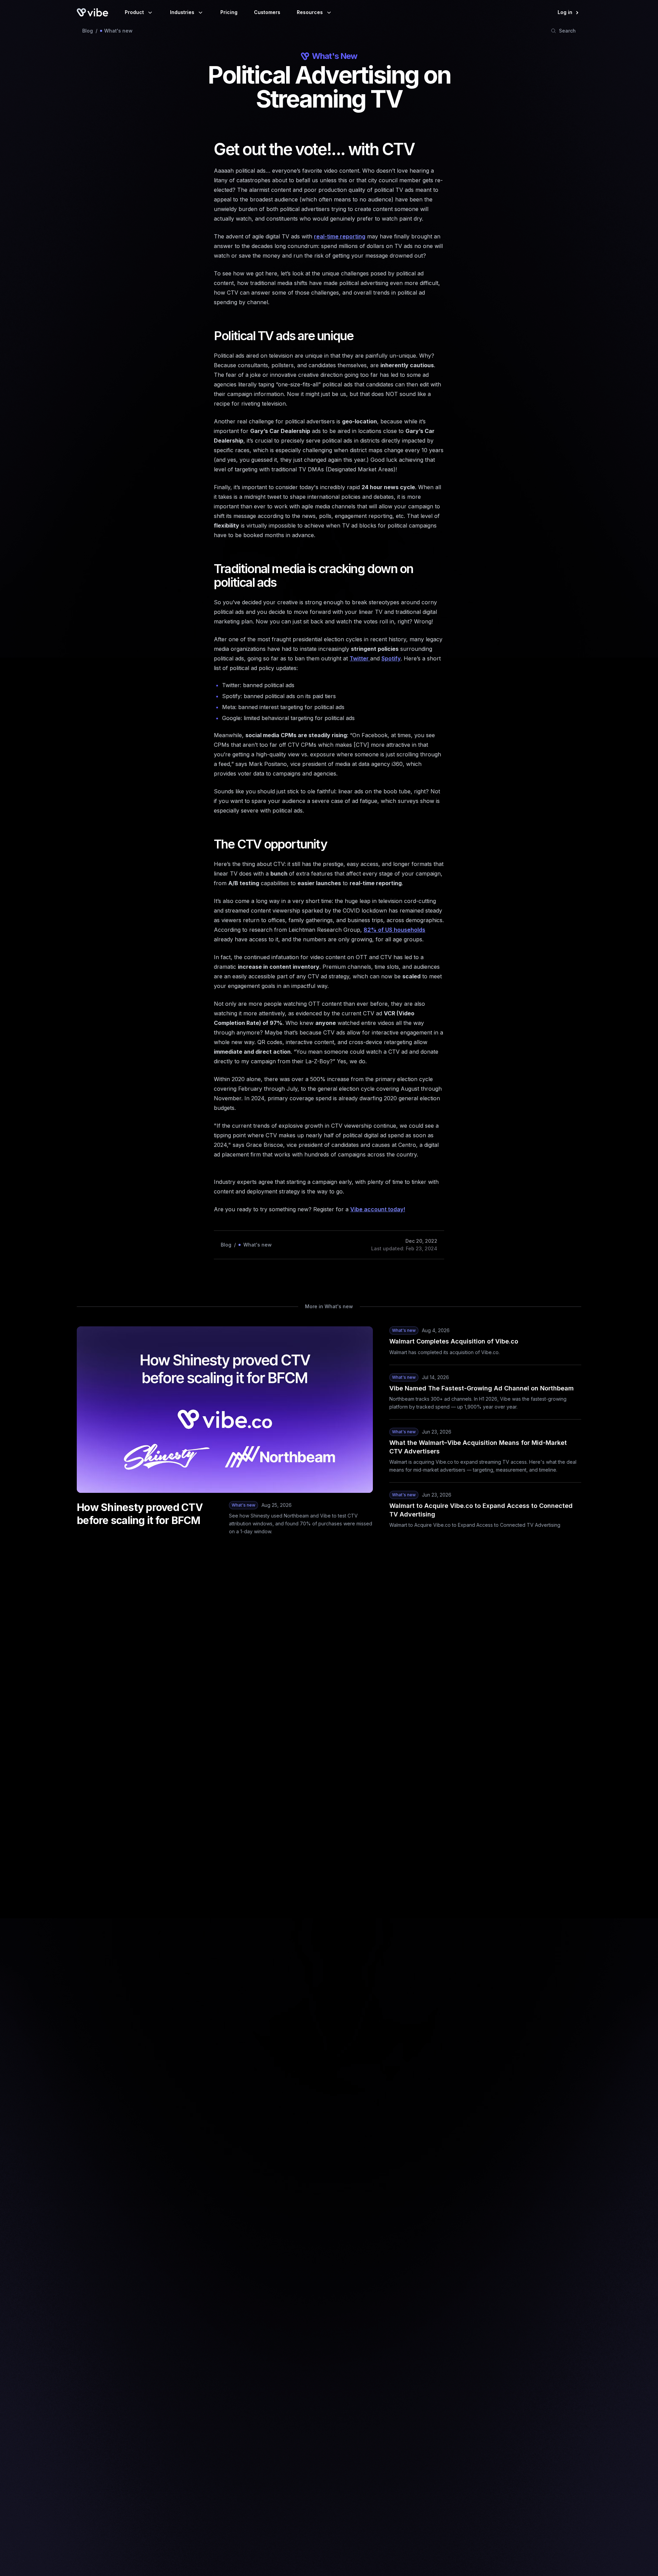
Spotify (391, 658)
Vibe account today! (378, 1209)
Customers (267, 12)
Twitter (360, 658)
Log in (565, 12)
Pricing (229, 12)
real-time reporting (340, 236)
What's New (334, 56)
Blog (88, 31)
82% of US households (394, 930)
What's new (118, 31)
